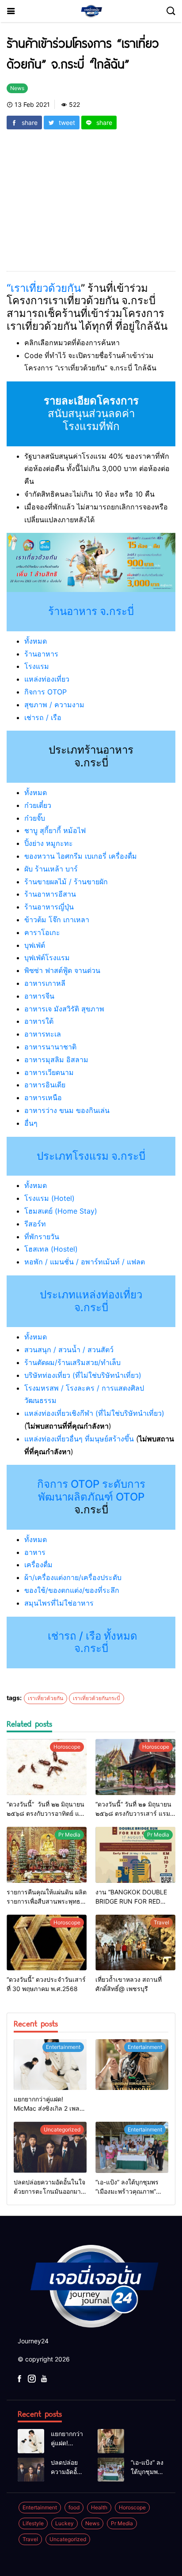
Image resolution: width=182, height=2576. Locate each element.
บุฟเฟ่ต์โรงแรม (47, 958)
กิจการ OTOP (45, 692)
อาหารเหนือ (43, 1098)
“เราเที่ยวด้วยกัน (44, 288)
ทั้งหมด (36, 641)
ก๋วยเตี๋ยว (38, 805)
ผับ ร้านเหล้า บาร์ (51, 869)
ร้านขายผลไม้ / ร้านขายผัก (66, 882)
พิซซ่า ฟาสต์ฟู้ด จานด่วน (62, 970)
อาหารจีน (39, 996)
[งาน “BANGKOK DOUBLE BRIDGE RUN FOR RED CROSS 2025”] (135, 1855)
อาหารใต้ (39, 1021)
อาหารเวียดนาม (49, 1072)
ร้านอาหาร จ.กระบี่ (91, 611)
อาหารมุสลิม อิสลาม (56, 1060)
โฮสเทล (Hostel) (51, 1249)
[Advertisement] (91, 195)
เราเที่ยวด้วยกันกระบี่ (97, 1698)
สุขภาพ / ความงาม (54, 705)
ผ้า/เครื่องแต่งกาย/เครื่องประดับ (73, 1577)
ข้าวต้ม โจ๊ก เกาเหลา (57, 920)
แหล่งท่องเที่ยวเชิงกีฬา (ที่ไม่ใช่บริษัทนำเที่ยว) (94, 1413)
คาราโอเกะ (42, 932)
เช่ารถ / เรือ (43, 717)
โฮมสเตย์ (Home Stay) (61, 1211)
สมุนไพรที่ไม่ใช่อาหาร (59, 1603)
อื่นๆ (31, 1123)
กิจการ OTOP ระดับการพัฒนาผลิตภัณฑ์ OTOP (91, 1490)
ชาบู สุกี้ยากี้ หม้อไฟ (55, 830)
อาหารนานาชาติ (50, 1047)
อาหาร (35, 1552)
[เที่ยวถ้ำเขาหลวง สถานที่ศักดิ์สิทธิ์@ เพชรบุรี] (135, 1943)
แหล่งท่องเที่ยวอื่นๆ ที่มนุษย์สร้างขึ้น (79, 1439)
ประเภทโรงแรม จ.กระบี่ (91, 1156)
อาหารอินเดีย (45, 1085)
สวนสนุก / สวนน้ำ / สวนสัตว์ (69, 1350)
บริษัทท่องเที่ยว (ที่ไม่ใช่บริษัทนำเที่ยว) (83, 1375)
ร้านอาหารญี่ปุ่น (49, 907)
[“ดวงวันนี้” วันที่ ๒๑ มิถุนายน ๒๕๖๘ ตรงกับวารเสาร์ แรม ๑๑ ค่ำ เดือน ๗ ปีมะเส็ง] (135, 1767)
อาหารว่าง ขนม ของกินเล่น (67, 1110)
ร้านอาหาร (41, 654)
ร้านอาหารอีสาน (50, 894)
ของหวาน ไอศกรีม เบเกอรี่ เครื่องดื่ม (81, 856)
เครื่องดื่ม (38, 1565)
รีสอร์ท (35, 1224)
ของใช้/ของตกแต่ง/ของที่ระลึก (72, 1590)
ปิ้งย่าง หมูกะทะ (49, 843)
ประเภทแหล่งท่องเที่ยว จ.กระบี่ (91, 1301)
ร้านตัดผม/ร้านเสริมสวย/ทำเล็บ (72, 1362)
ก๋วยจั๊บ (35, 818)
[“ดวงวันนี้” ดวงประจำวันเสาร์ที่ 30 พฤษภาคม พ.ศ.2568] (47, 1943)
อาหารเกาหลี (45, 983)
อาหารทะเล (43, 1034)
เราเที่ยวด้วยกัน (45, 1698)
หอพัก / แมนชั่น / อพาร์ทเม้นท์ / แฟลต (85, 1262)
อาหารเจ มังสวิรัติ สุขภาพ (64, 1009)
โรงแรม (37, 666)
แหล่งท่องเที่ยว (47, 679)
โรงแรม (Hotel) (49, 1198)
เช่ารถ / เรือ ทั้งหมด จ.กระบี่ (91, 1642)
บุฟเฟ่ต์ (35, 945)
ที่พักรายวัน (42, 1237)
